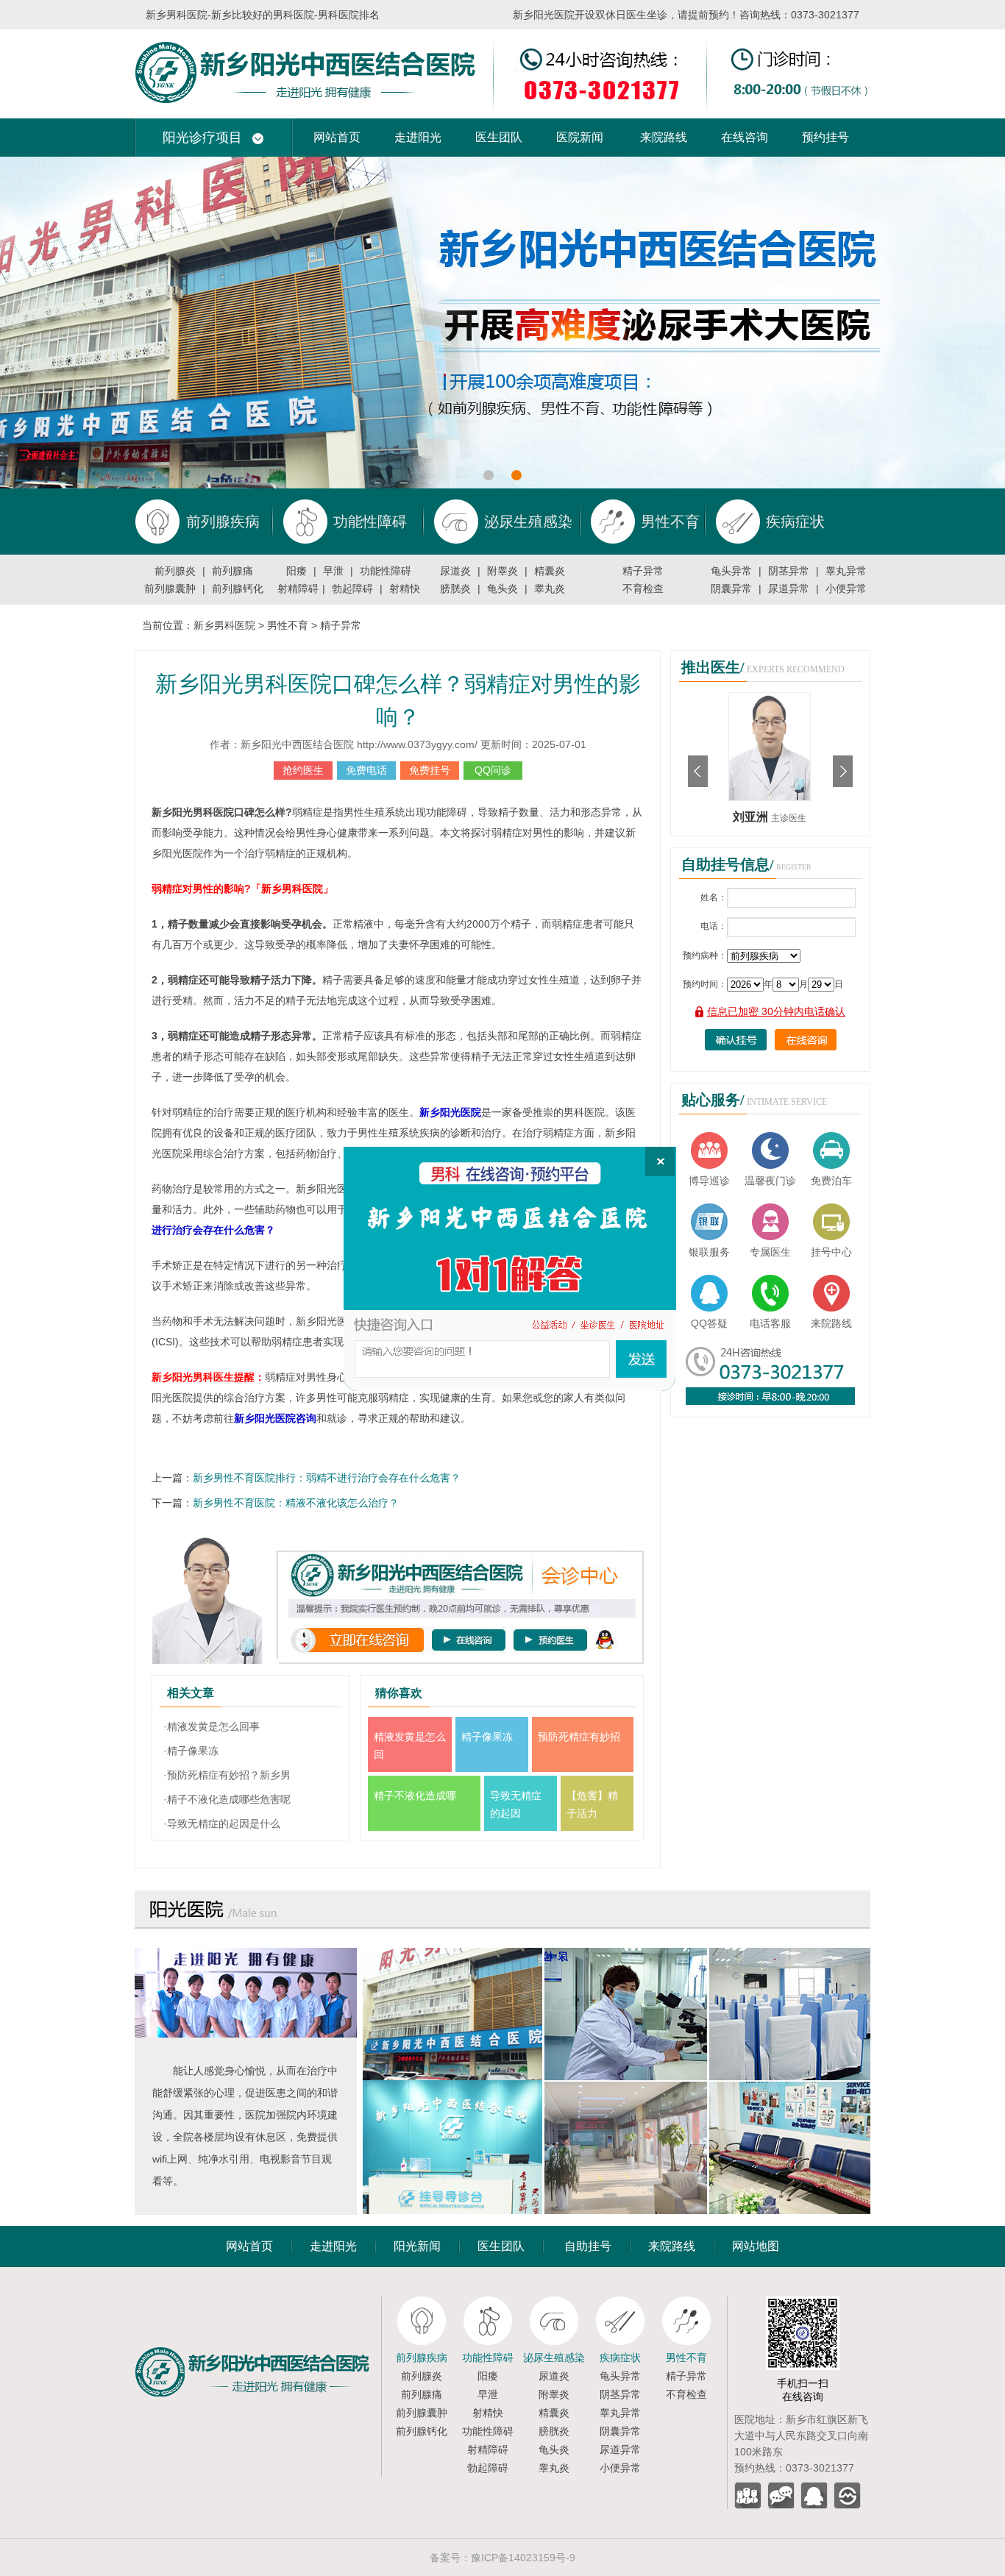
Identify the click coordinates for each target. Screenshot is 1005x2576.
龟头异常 (731, 571)
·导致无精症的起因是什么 (222, 1824)
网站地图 (756, 2246)
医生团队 (499, 137)
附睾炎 (502, 571)
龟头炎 (502, 588)
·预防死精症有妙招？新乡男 (227, 1775)
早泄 (333, 571)
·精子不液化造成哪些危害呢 (227, 1799)
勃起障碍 (352, 588)
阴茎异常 (789, 571)
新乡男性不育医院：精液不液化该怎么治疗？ (296, 1503)
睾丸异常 (846, 571)
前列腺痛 (232, 571)
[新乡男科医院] (502, 35)
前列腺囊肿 (170, 588)
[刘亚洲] (770, 698)
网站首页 (337, 137)
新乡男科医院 (224, 625)
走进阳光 (418, 137)
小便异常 (846, 588)
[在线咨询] (510, 1269)
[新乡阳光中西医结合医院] (258, 2302)
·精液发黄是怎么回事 (212, 1726)
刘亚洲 (752, 817)
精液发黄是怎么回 (410, 1746)
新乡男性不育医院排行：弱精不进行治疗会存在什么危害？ (327, 1478)
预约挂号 (825, 137)
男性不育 (288, 625)
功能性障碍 (386, 571)
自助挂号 (588, 2246)
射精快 (405, 588)
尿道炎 (455, 571)
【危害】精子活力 (592, 1804)
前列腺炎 (175, 571)
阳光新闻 (417, 2246)
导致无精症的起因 (516, 1804)
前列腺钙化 (238, 588)
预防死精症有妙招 (579, 1737)
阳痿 (296, 571)
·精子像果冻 (191, 1751)
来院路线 (664, 137)
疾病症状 (620, 2358)
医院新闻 (580, 137)
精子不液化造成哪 (415, 1796)
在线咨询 (745, 137)
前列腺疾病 (422, 2358)
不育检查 (643, 588)
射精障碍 (298, 588)
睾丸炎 (550, 588)
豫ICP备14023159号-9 (523, 2558)
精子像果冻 (487, 1737)
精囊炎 (550, 571)
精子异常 (643, 571)
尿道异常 (789, 588)
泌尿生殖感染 (554, 2358)
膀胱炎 (455, 588)
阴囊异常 (731, 588)
